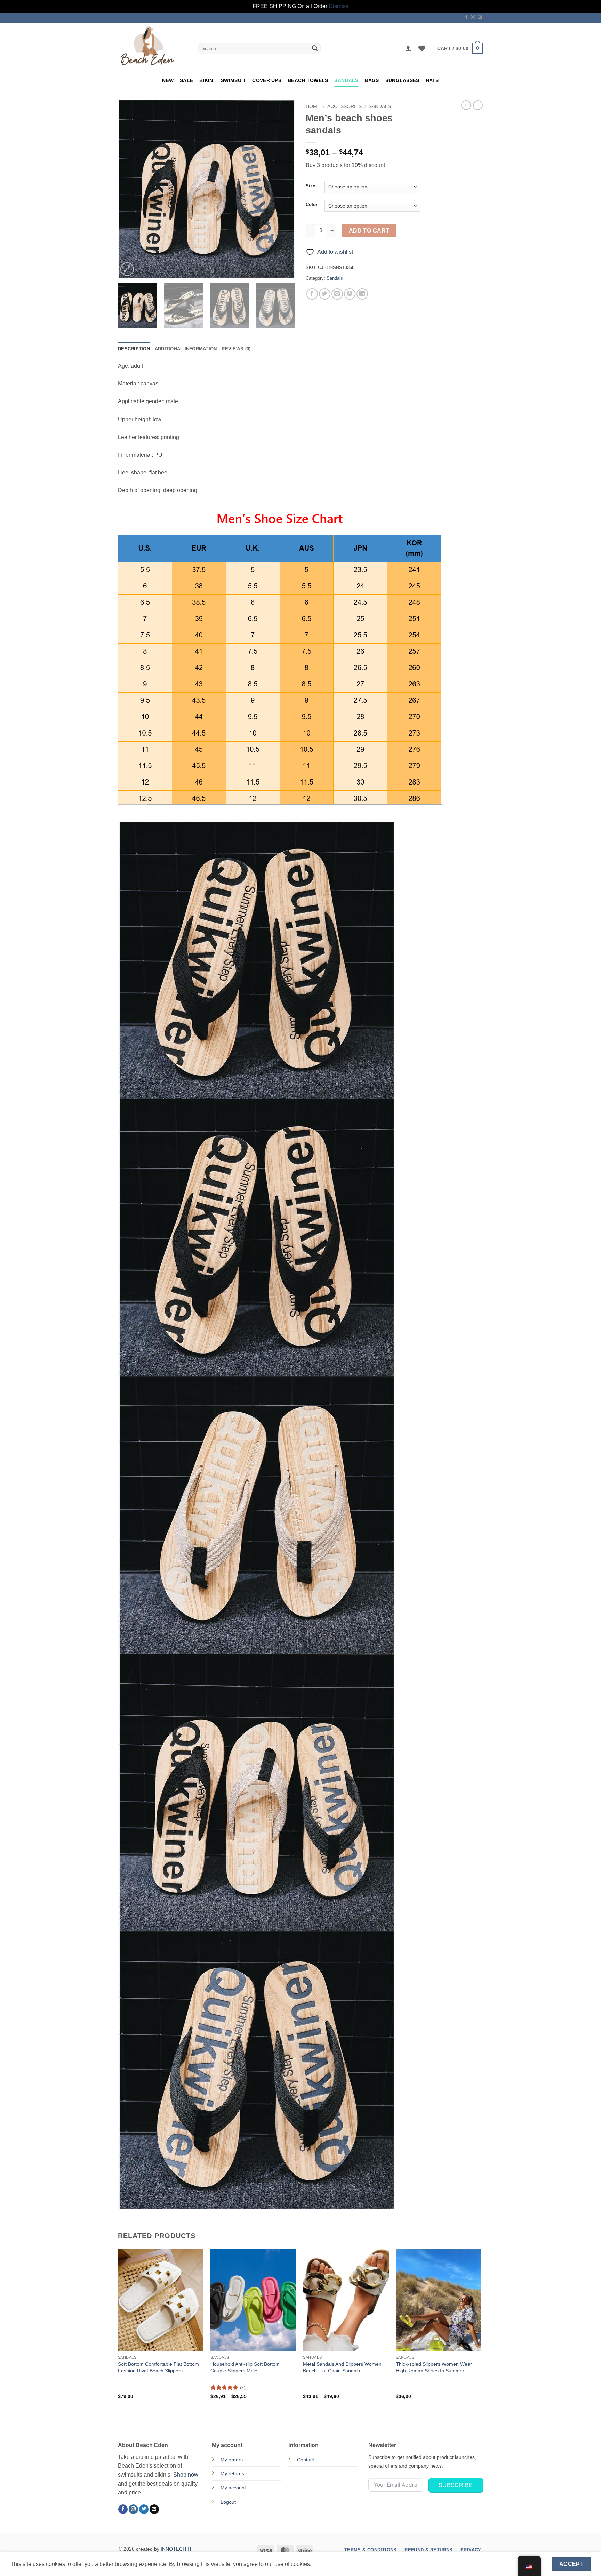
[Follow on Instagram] (473, 17)
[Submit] (315, 48)
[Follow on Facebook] (466, 17)
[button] (408, 48)
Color (312, 205)
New (168, 80)
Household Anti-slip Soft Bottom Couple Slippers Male (245, 2367)
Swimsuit (233, 80)
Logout (228, 2502)
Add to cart (369, 231)
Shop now (186, 2475)
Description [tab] (134, 349)
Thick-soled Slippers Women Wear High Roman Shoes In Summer (434, 2367)
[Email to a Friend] (337, 294)
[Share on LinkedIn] (362, 294)
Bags (372, 80)
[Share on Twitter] (325, 294)
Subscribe (456, 2485)
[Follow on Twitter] (144, 2509)
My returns (232, 2473)
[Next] (283, 189)
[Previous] (130, 189)
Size (310, 186)
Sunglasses (402, 80)
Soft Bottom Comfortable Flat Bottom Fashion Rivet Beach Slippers (158, 2367)
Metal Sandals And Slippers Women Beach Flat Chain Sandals (342, 2367)
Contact (306, 2460)
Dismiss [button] (339, 6)
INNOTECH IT (176, 2549)
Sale (186, 80)
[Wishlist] (422, 48)
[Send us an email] (480, 17)
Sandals (346, 80)
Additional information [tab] (186, 349)
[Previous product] (478, 105)
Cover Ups (267, 80)
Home (313, 107)
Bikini (207, 80)
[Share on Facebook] (312, 294)
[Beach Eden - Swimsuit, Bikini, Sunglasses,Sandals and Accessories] (153, 48)
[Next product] (466, 105)
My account (233, 2488)
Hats (432, 80)
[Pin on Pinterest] (350, 294)
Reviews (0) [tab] (236, 349)
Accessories (344, 107)
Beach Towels (308, 80)
